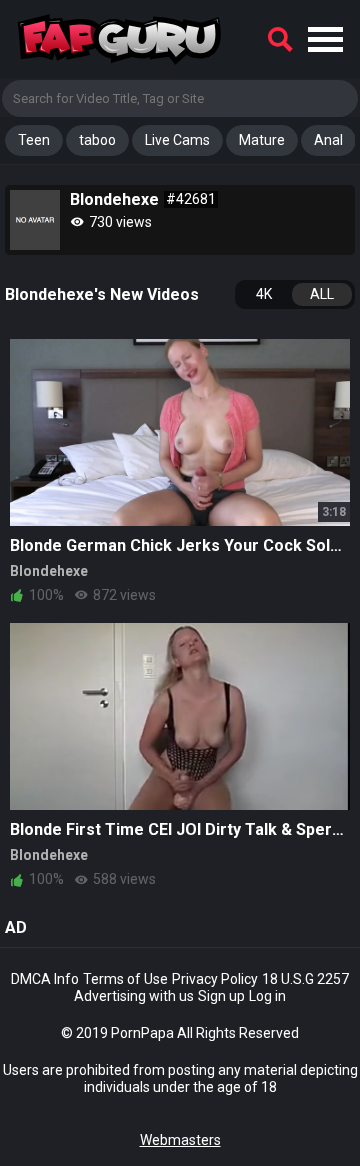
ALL (322, 294)
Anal (328, 140)
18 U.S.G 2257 (305, 979)
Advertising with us (134, 996)
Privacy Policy (215, 979)
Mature (262, 140)
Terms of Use (125, 979)
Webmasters (180, 1140)
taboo (97, 140)
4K (264, 294)
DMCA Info (45, 979)
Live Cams (177, 140)
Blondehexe (49, 571)
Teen (34, 140)
